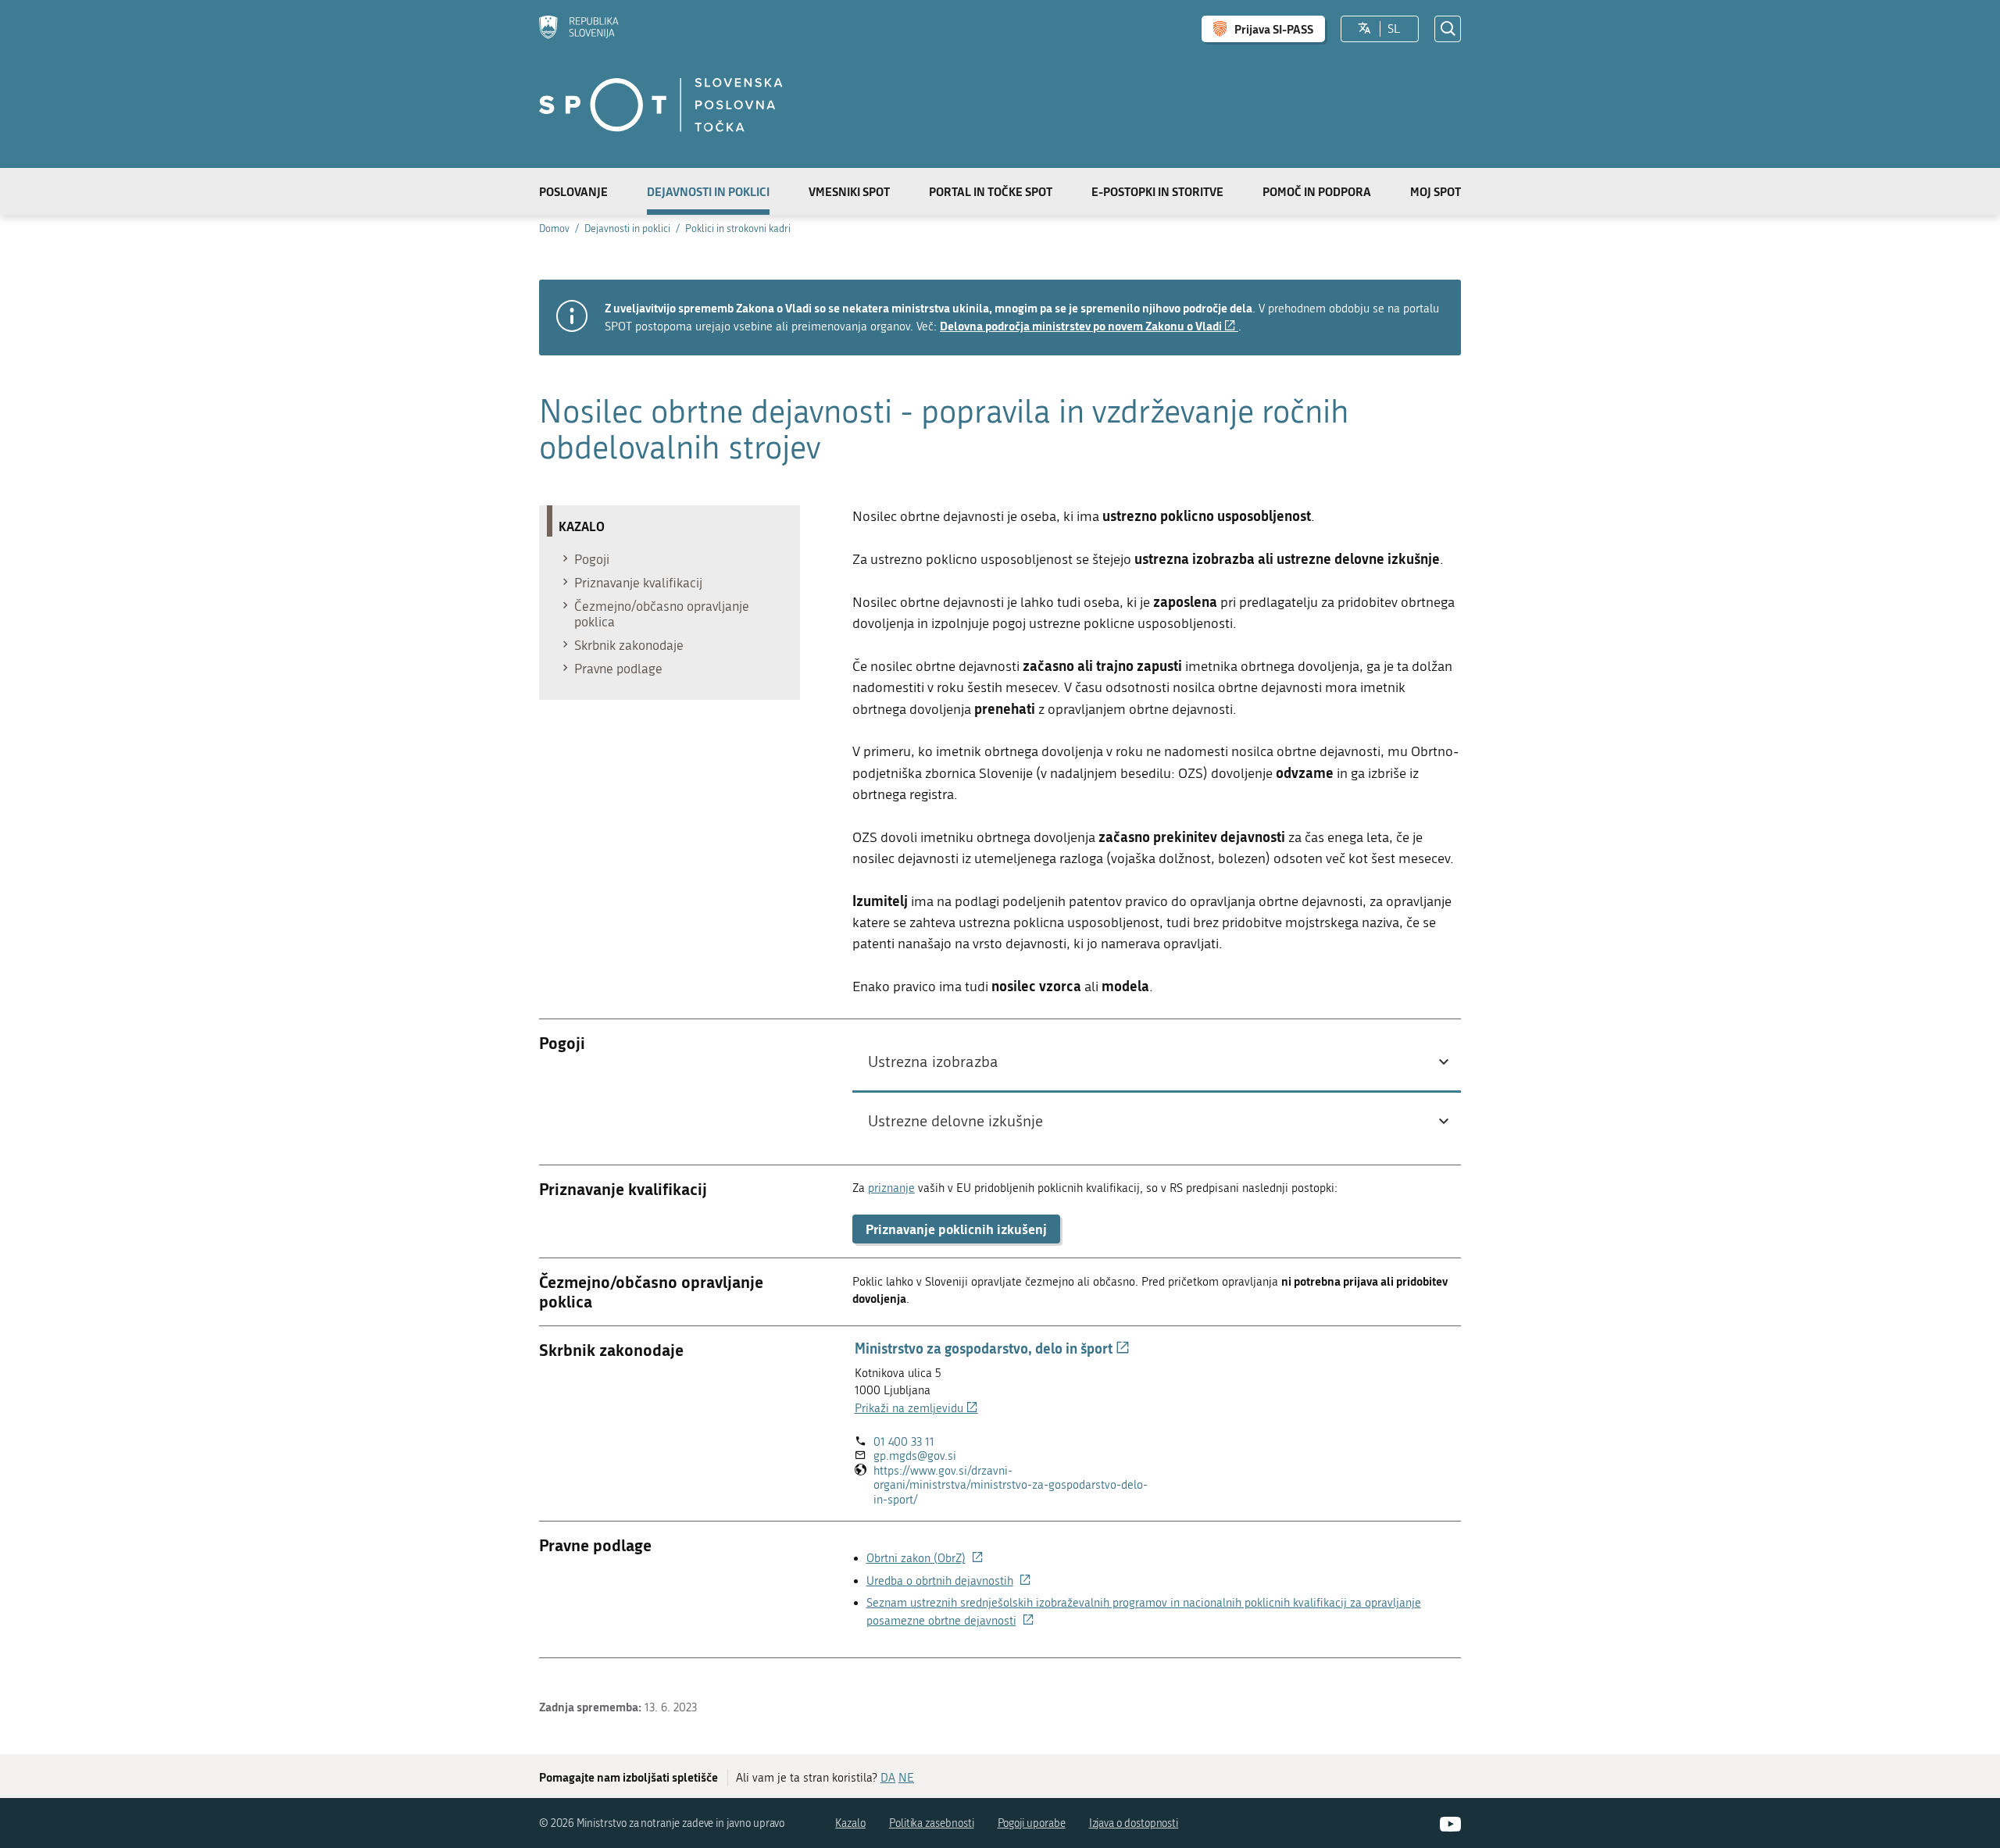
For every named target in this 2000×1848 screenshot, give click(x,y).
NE (906, 1778)
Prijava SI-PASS (1274, 29)
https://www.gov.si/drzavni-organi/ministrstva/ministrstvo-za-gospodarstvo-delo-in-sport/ (1011, 1486)
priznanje (891, 1188)
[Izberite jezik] (1364, 29)
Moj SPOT (1436, 191)
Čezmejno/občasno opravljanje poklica (662, 614)
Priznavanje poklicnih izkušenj (956, 1229)
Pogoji (592, 559)
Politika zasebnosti (932, 1823)
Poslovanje (573, 191)
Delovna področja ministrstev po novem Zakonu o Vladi (1089, 326)
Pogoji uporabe (1032, 1823)
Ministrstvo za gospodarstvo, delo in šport (992, 1348)
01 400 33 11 (904, 1442)
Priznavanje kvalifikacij (638, 583)
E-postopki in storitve (1157, 191)
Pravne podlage (618, 669)
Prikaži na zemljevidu (916, 1408)
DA (888, 1778)
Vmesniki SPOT (849, 191)
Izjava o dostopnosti (1134, 1823)
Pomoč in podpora (1317, 191)
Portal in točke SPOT (991, 191)
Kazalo (850, 1823)
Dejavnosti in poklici (708, 191)
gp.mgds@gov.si (915, 1456)
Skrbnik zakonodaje (629, 645)
